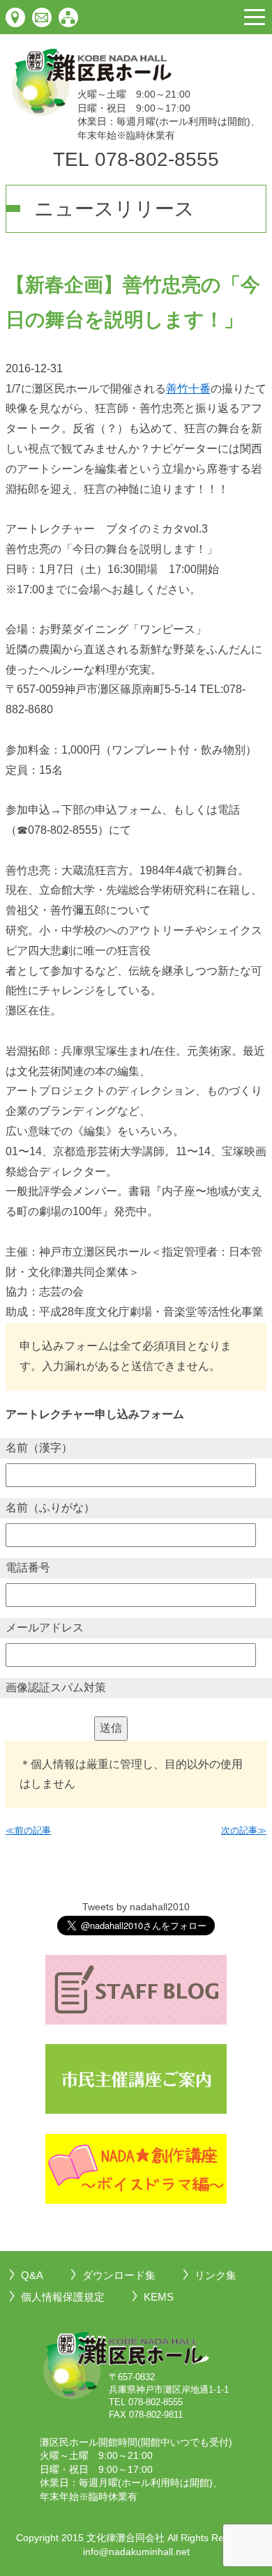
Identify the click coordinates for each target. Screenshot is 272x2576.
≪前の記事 (28, 1830)
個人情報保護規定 (63, 2297)
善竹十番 (188, 389)
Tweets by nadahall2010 (136, 1907)
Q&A (32, 2275)
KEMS (159, 2297)
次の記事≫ (244, 1830)
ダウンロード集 (119, 2275)
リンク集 (216, 2275)
